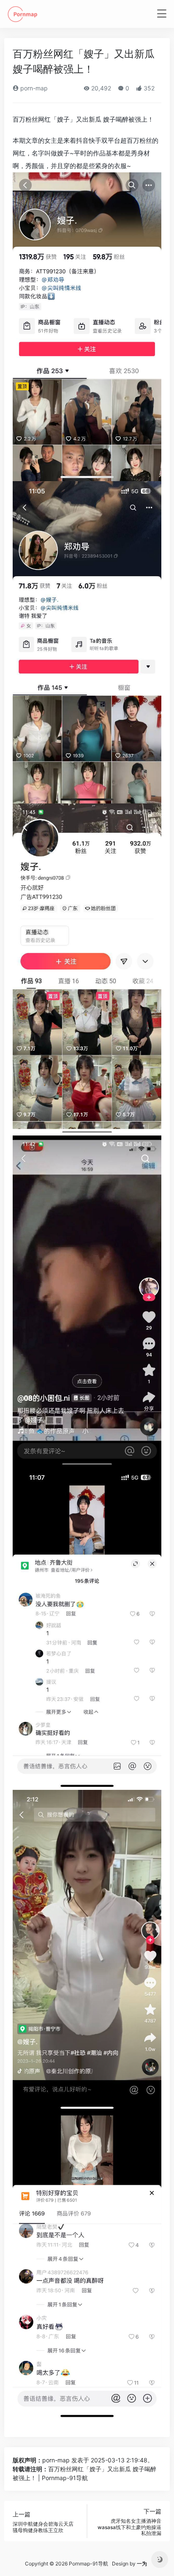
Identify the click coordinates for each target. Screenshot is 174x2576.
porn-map (33, 88)
